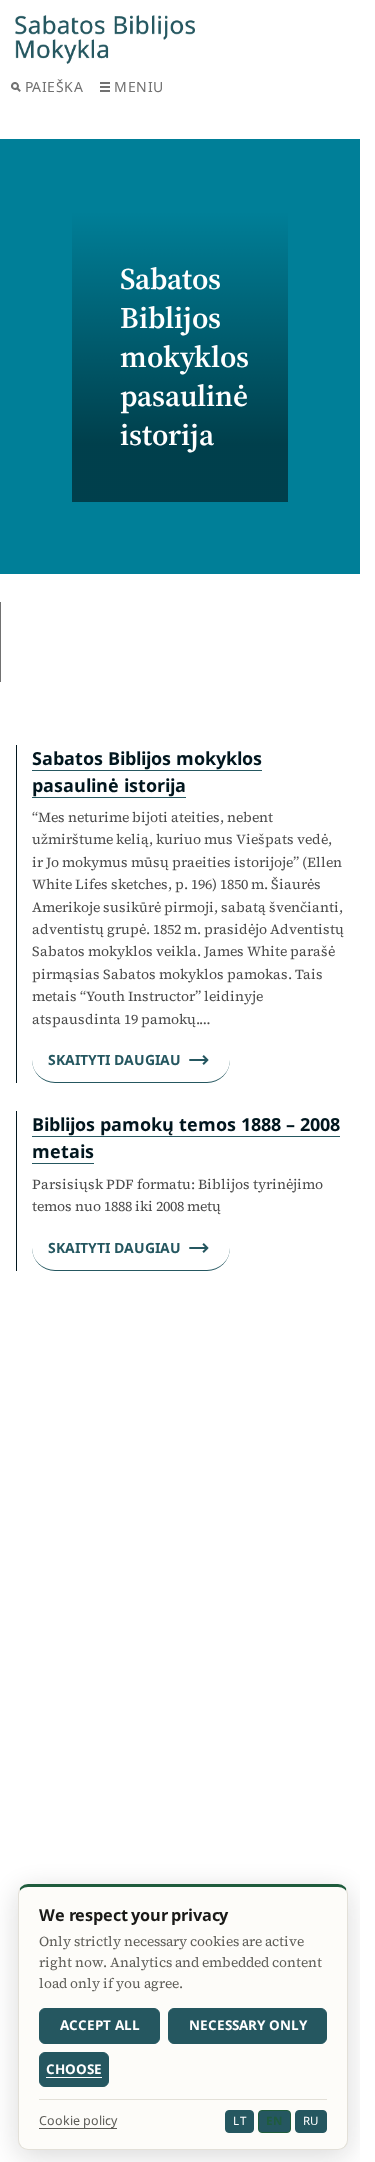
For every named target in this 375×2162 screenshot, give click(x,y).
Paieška (54, 86)
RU (311, 2120)
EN (274, 2120)
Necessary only (248, 2025)
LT (239, 2120)
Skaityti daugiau (114, 1059)
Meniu (139, 86)
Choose (74, 2069)
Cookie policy (78, 2121)
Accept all (100, 2025)
